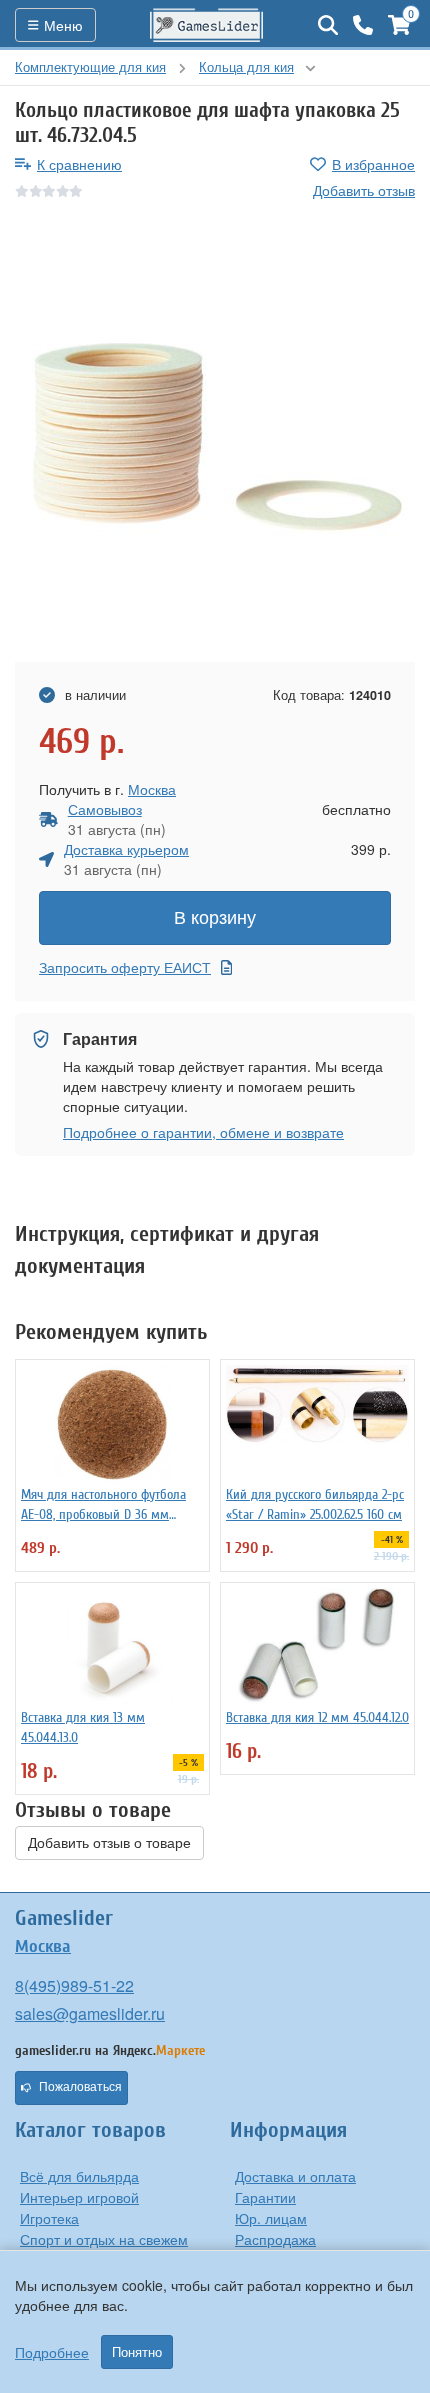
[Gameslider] (207, 25)
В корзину (215, 918)
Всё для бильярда (79, 2176)
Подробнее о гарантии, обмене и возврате (203, 1132)
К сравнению (79, 164)
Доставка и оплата (295, 2176)
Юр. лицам (271, 2218)
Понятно (137, 2352)
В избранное (373, 164)
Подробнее (52, 2352)
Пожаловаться (80, 2087)
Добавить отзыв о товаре (109, 1843)
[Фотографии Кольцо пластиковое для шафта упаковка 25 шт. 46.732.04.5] (215, 432)
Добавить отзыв (364, 190)
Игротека (49, 2218)
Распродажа (275, 2239)
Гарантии (265, 2197)
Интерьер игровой (79, 2197)
